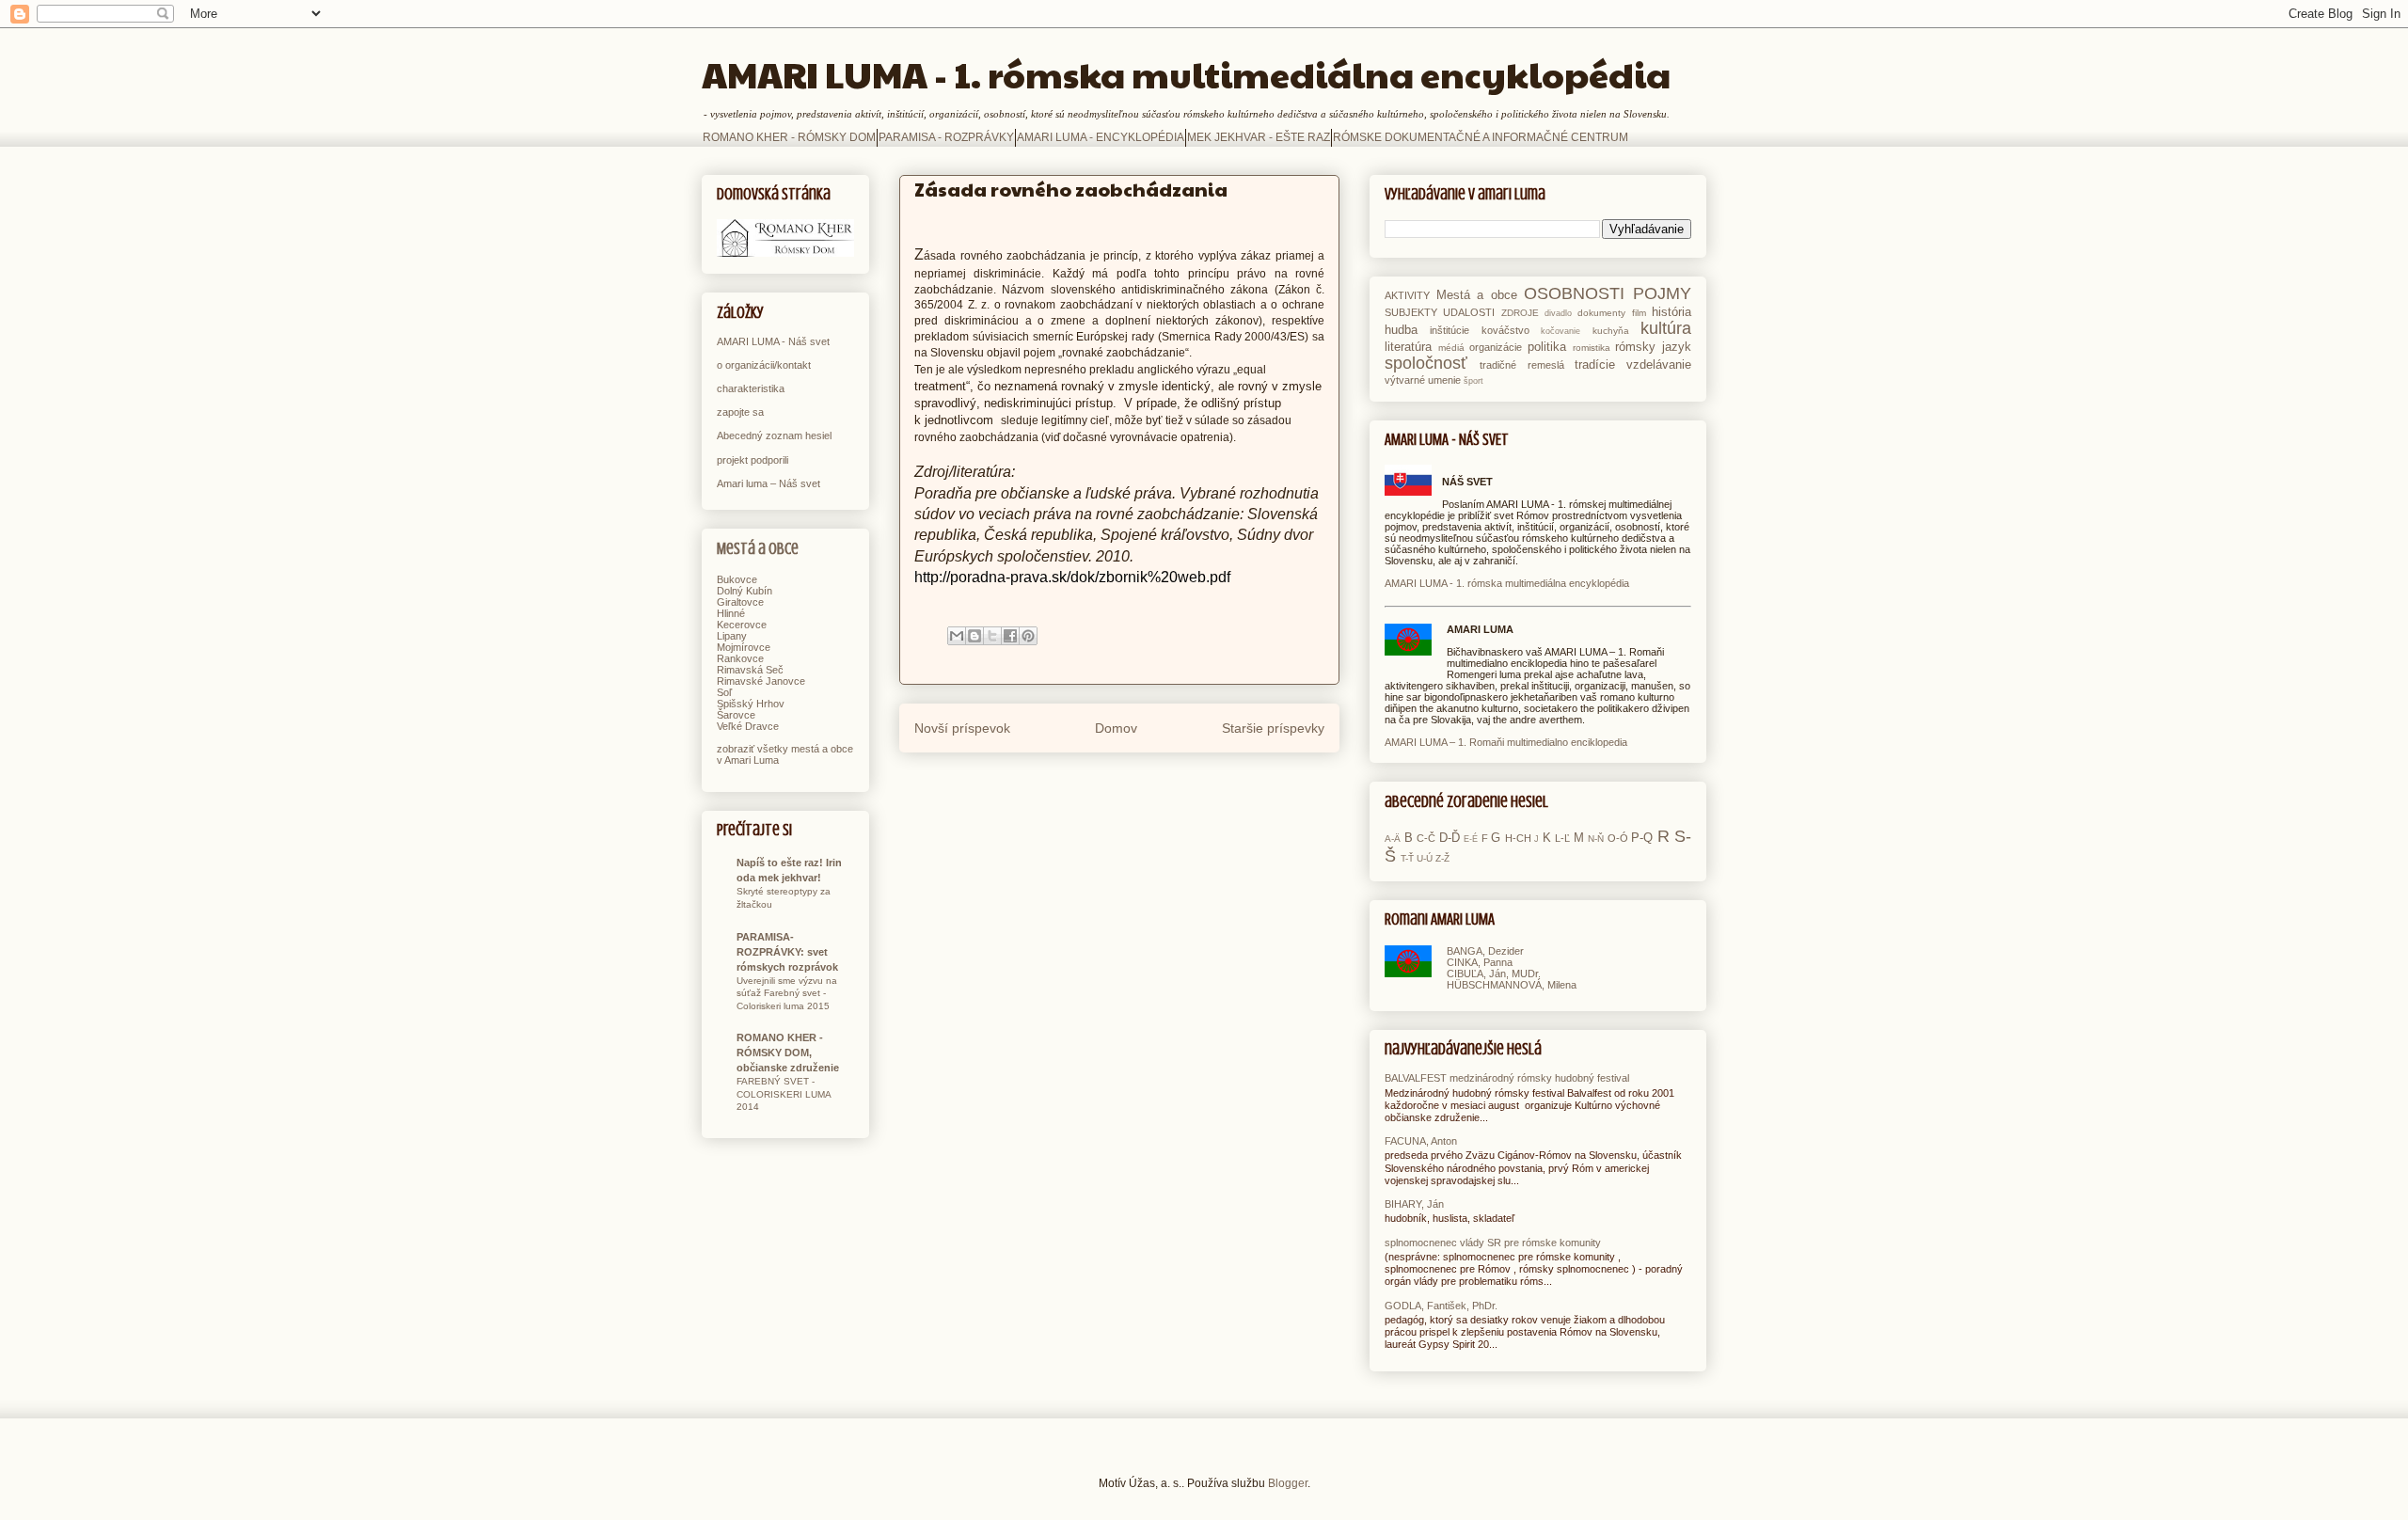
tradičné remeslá (1521, 365)
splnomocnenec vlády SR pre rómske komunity (1493, 1243)
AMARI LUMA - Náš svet (773, 341)
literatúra (1408, 347)
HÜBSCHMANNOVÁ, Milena (1512, 985)
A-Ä (1393, 839)
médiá (1451, 348)
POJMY (1662, 293)
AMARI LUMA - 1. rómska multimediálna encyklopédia (1186, 74)
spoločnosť (1426, 363)
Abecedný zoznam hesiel (774, 435)
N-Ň (1596, 839)
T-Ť (1407, 858)
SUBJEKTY (1411, 312)
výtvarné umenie (1423, 380)
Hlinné (731, 613)
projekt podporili (752, 460)
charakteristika (751, 388)
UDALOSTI (1469, 312)
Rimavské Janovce (761, 681)
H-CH (1518, 838)
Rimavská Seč (750, 670)
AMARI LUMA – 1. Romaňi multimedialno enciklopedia (1506, 742)
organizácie (1496, 347)
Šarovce (736, 715)
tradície (1595, 364)
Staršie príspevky (1273, 728)
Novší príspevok (962, 728)
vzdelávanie (1659, 364)
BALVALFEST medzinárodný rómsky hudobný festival (1507, 1078)
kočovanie (1560, 331)
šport (1473, 381)
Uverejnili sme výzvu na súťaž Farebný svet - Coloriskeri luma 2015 (787, 993)
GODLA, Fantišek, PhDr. (1441, 1306)
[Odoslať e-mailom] (957, 636)
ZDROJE (1520, 313)
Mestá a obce (758, 549)
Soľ (724, 692)
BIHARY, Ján (1414, 1204)
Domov (1116, 728)
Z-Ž (1442, 858)
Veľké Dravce (748, 726)
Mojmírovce (744, 647)
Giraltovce (740, 602)
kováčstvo (1505, 330)
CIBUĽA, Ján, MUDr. (1494, 974)
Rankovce (740, 658)
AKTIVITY (1407, 295)
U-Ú (1425, 858)
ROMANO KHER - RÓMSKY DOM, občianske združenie (788, 1053)
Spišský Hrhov (751, 704)
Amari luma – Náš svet (768, 483)
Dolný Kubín (745, 591)
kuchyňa (1611, 331)
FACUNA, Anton (1421, 1141)
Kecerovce (742, 625)
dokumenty (1601, 313)
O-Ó (1618, 838)
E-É (1471, 839)
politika (1547, 347)
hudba (1401, 330)
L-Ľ (1562, 838)
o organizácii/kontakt (764, 365)
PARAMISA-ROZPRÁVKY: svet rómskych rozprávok (787, 952)
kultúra (1666, 328)
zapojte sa (740, 412)
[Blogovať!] (974, 636)
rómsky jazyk (1653, 347)
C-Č (1426, 838)
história (1671, 312)
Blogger (1288, 1483)
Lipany (732, 636)
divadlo (1558, 313)
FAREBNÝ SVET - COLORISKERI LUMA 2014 (784, 1094)
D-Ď (1450, 838)
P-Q (1642, 838)
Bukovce (737, 579)
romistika (1592, 348)
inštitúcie (1450, 330)
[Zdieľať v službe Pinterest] (1028, 636)
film (1639, 313)
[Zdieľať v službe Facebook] (1010, 636)
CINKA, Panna (1480, 962)
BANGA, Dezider (1485, 951)
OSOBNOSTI (1574, 293)
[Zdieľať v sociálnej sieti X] (992, 636)
